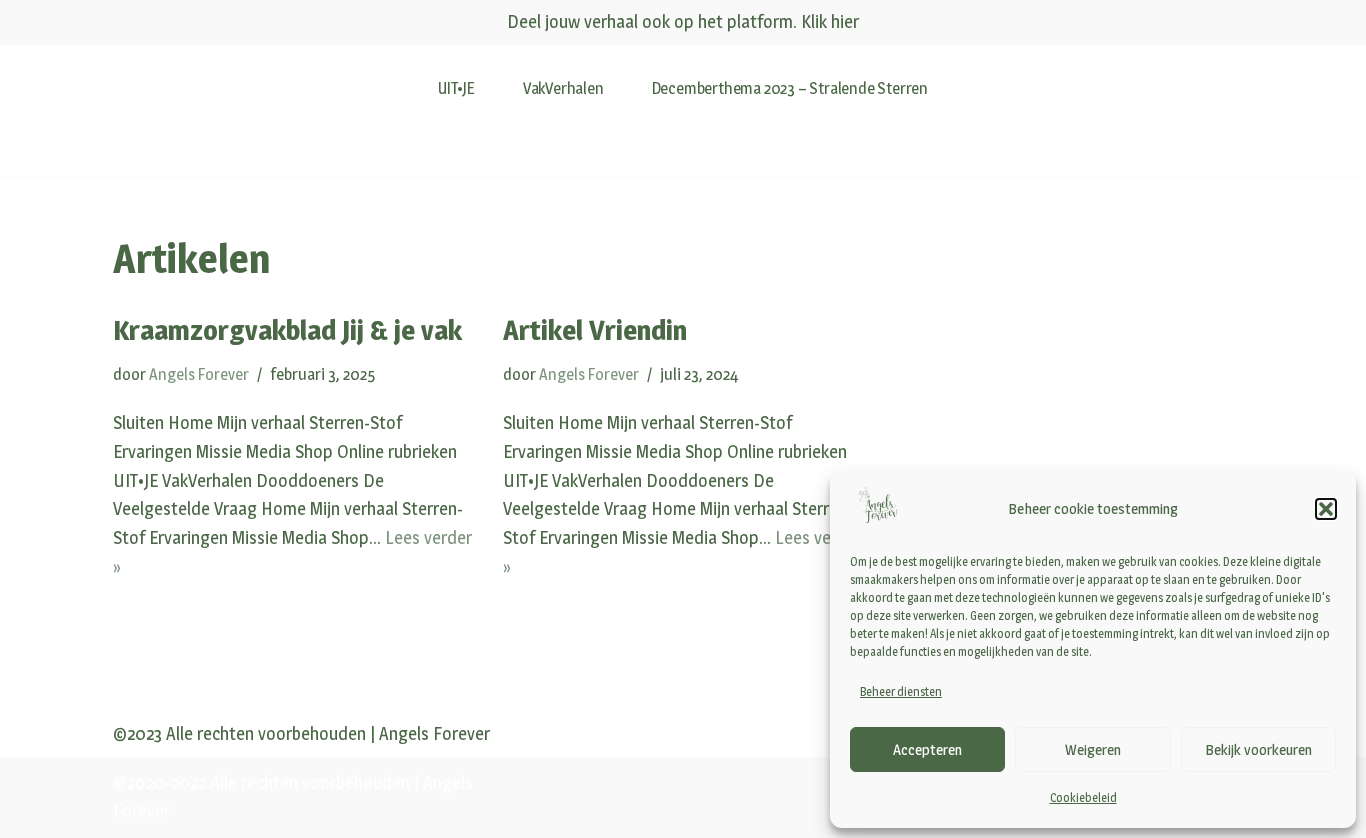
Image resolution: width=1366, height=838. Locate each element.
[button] (1326, 509)
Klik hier (830, 21)
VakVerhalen (563, 88)
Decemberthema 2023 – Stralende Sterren (790, 88)
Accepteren (927, 749)
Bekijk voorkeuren (1258, 749)
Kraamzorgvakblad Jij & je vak (287, 330)
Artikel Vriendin (595, 330)
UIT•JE (456, 88)
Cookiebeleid (1083, 797)
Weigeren (1093, 749)
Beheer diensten (901, 691)
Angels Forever (199, 374)
